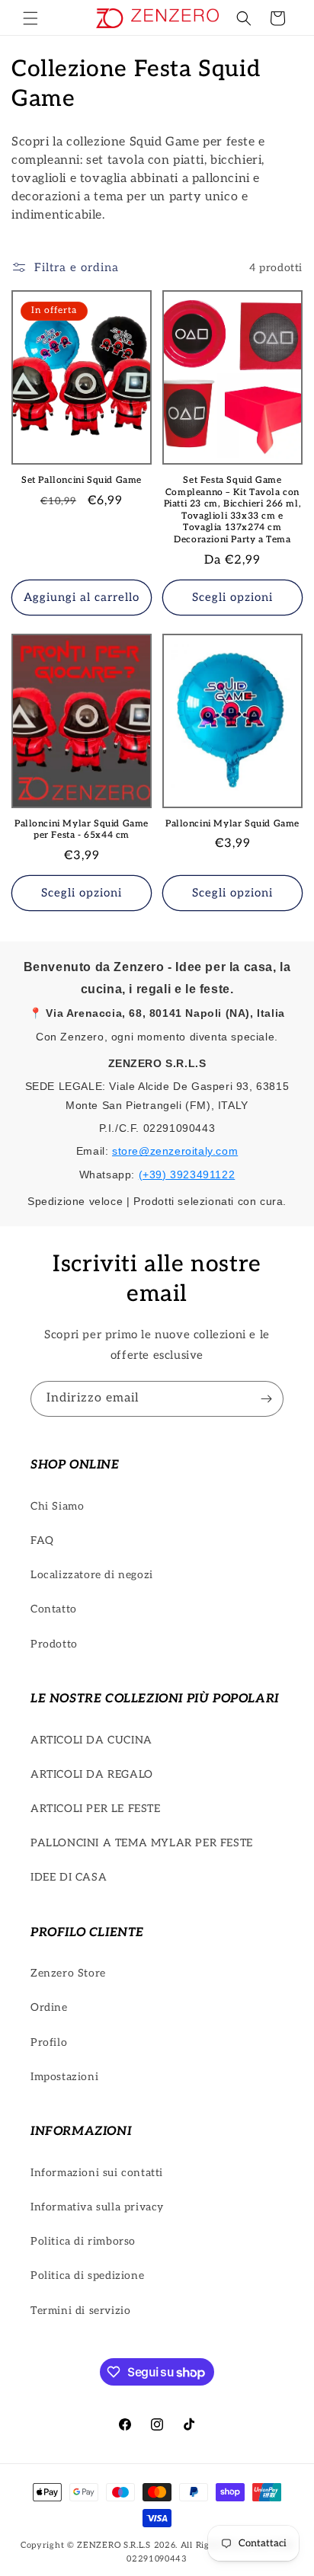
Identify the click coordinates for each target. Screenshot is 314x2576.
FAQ (42, 1540)
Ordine (49, 2007)
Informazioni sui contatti (97, 2173)
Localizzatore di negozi (92, 1575)
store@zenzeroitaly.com (175, 1151)
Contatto (54, 1609)
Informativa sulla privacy (97, 2207)
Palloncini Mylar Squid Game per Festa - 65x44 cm (82, 830)
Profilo (49, 2042)
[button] (30, 18)
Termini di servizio (80, 2311)
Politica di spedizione (87, 2276)
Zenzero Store (68, 1973)
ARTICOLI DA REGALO (92, 1774)
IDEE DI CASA (69, 1877)
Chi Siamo (57, 1506)
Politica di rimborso (83, 2241)
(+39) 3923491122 (187, 1175)
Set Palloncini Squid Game (82, 480)
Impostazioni (64, 2077)
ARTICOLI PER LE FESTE (96, 1809)
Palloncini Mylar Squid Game (232, 824)
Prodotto (54, 1644)
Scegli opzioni (232, 597)
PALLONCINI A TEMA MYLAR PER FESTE (142, 1843)
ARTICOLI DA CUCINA (91, 1740)
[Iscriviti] (266, 1399)
